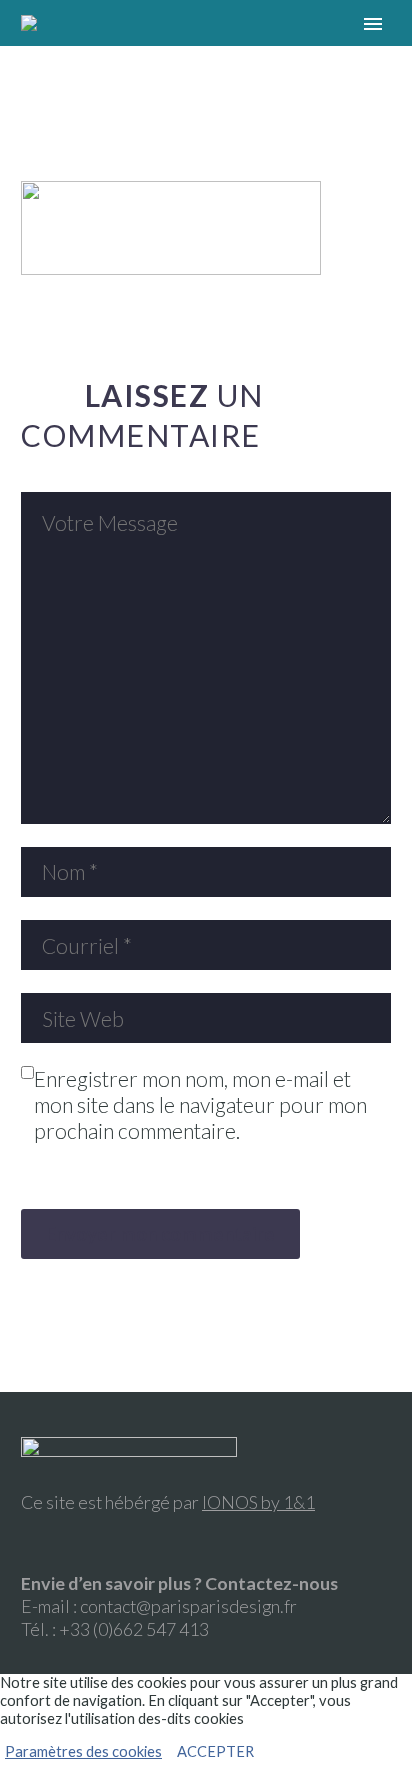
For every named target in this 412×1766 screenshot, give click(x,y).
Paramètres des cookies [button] (83, 1751)
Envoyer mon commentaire (160, 1233)
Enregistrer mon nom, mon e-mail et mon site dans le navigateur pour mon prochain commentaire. (200, 1104)
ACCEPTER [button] (215, 1751)
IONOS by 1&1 (258, 1502)
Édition (209, 52)
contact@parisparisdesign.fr (188, 1606)
